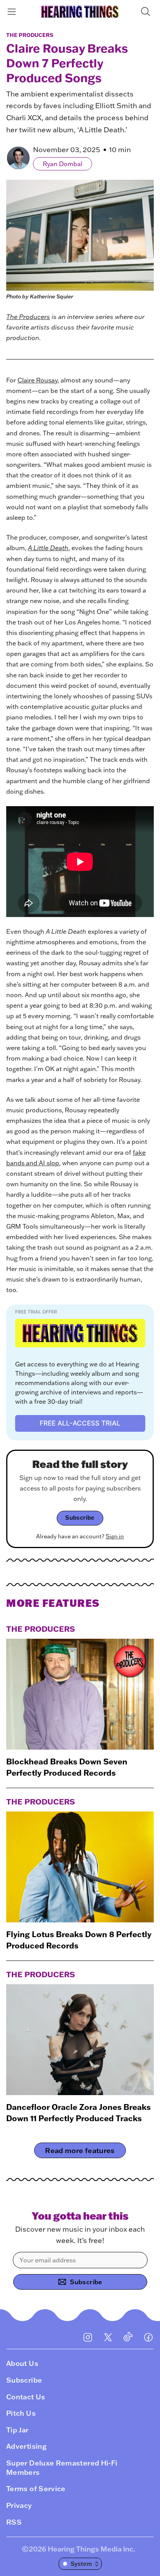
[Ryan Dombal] (18, 158)
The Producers (30, 35)
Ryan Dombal (63, 164)
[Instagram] (88, 2337)
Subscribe (80, 1518)
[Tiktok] (128, 2337)
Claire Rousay (37, 380)
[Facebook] (148, 2337)
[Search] (147, 11)
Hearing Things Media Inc (90, 2549)
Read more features (80, 2150)
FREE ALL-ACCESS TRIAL (80, 1423)
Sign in (115, 1536)
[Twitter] (108, 2337)
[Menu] (13, 11)
